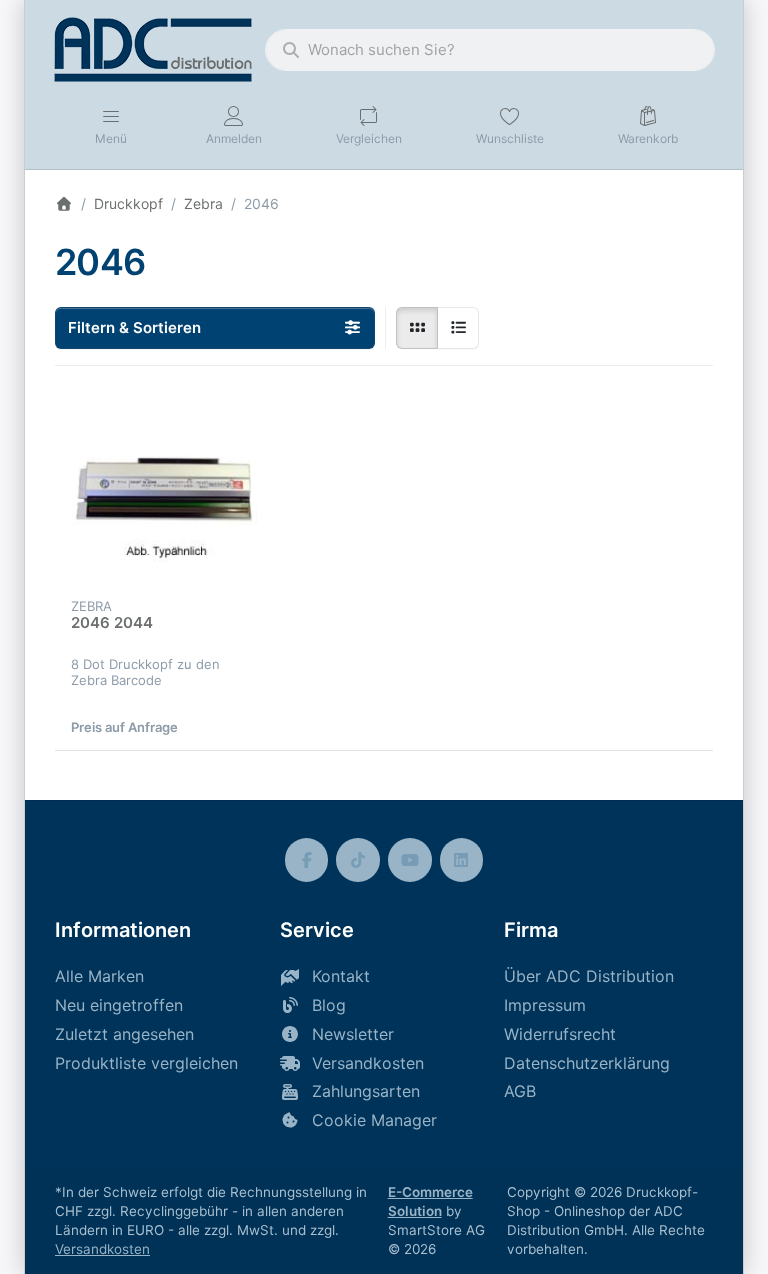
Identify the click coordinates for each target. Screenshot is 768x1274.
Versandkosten (102, 1249)
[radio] (417, 328)
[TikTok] (358, 860)
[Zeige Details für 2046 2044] (164, 491)
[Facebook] (307, 860)
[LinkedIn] (462, 860)
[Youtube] (410, 860)
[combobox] (490, 50)
